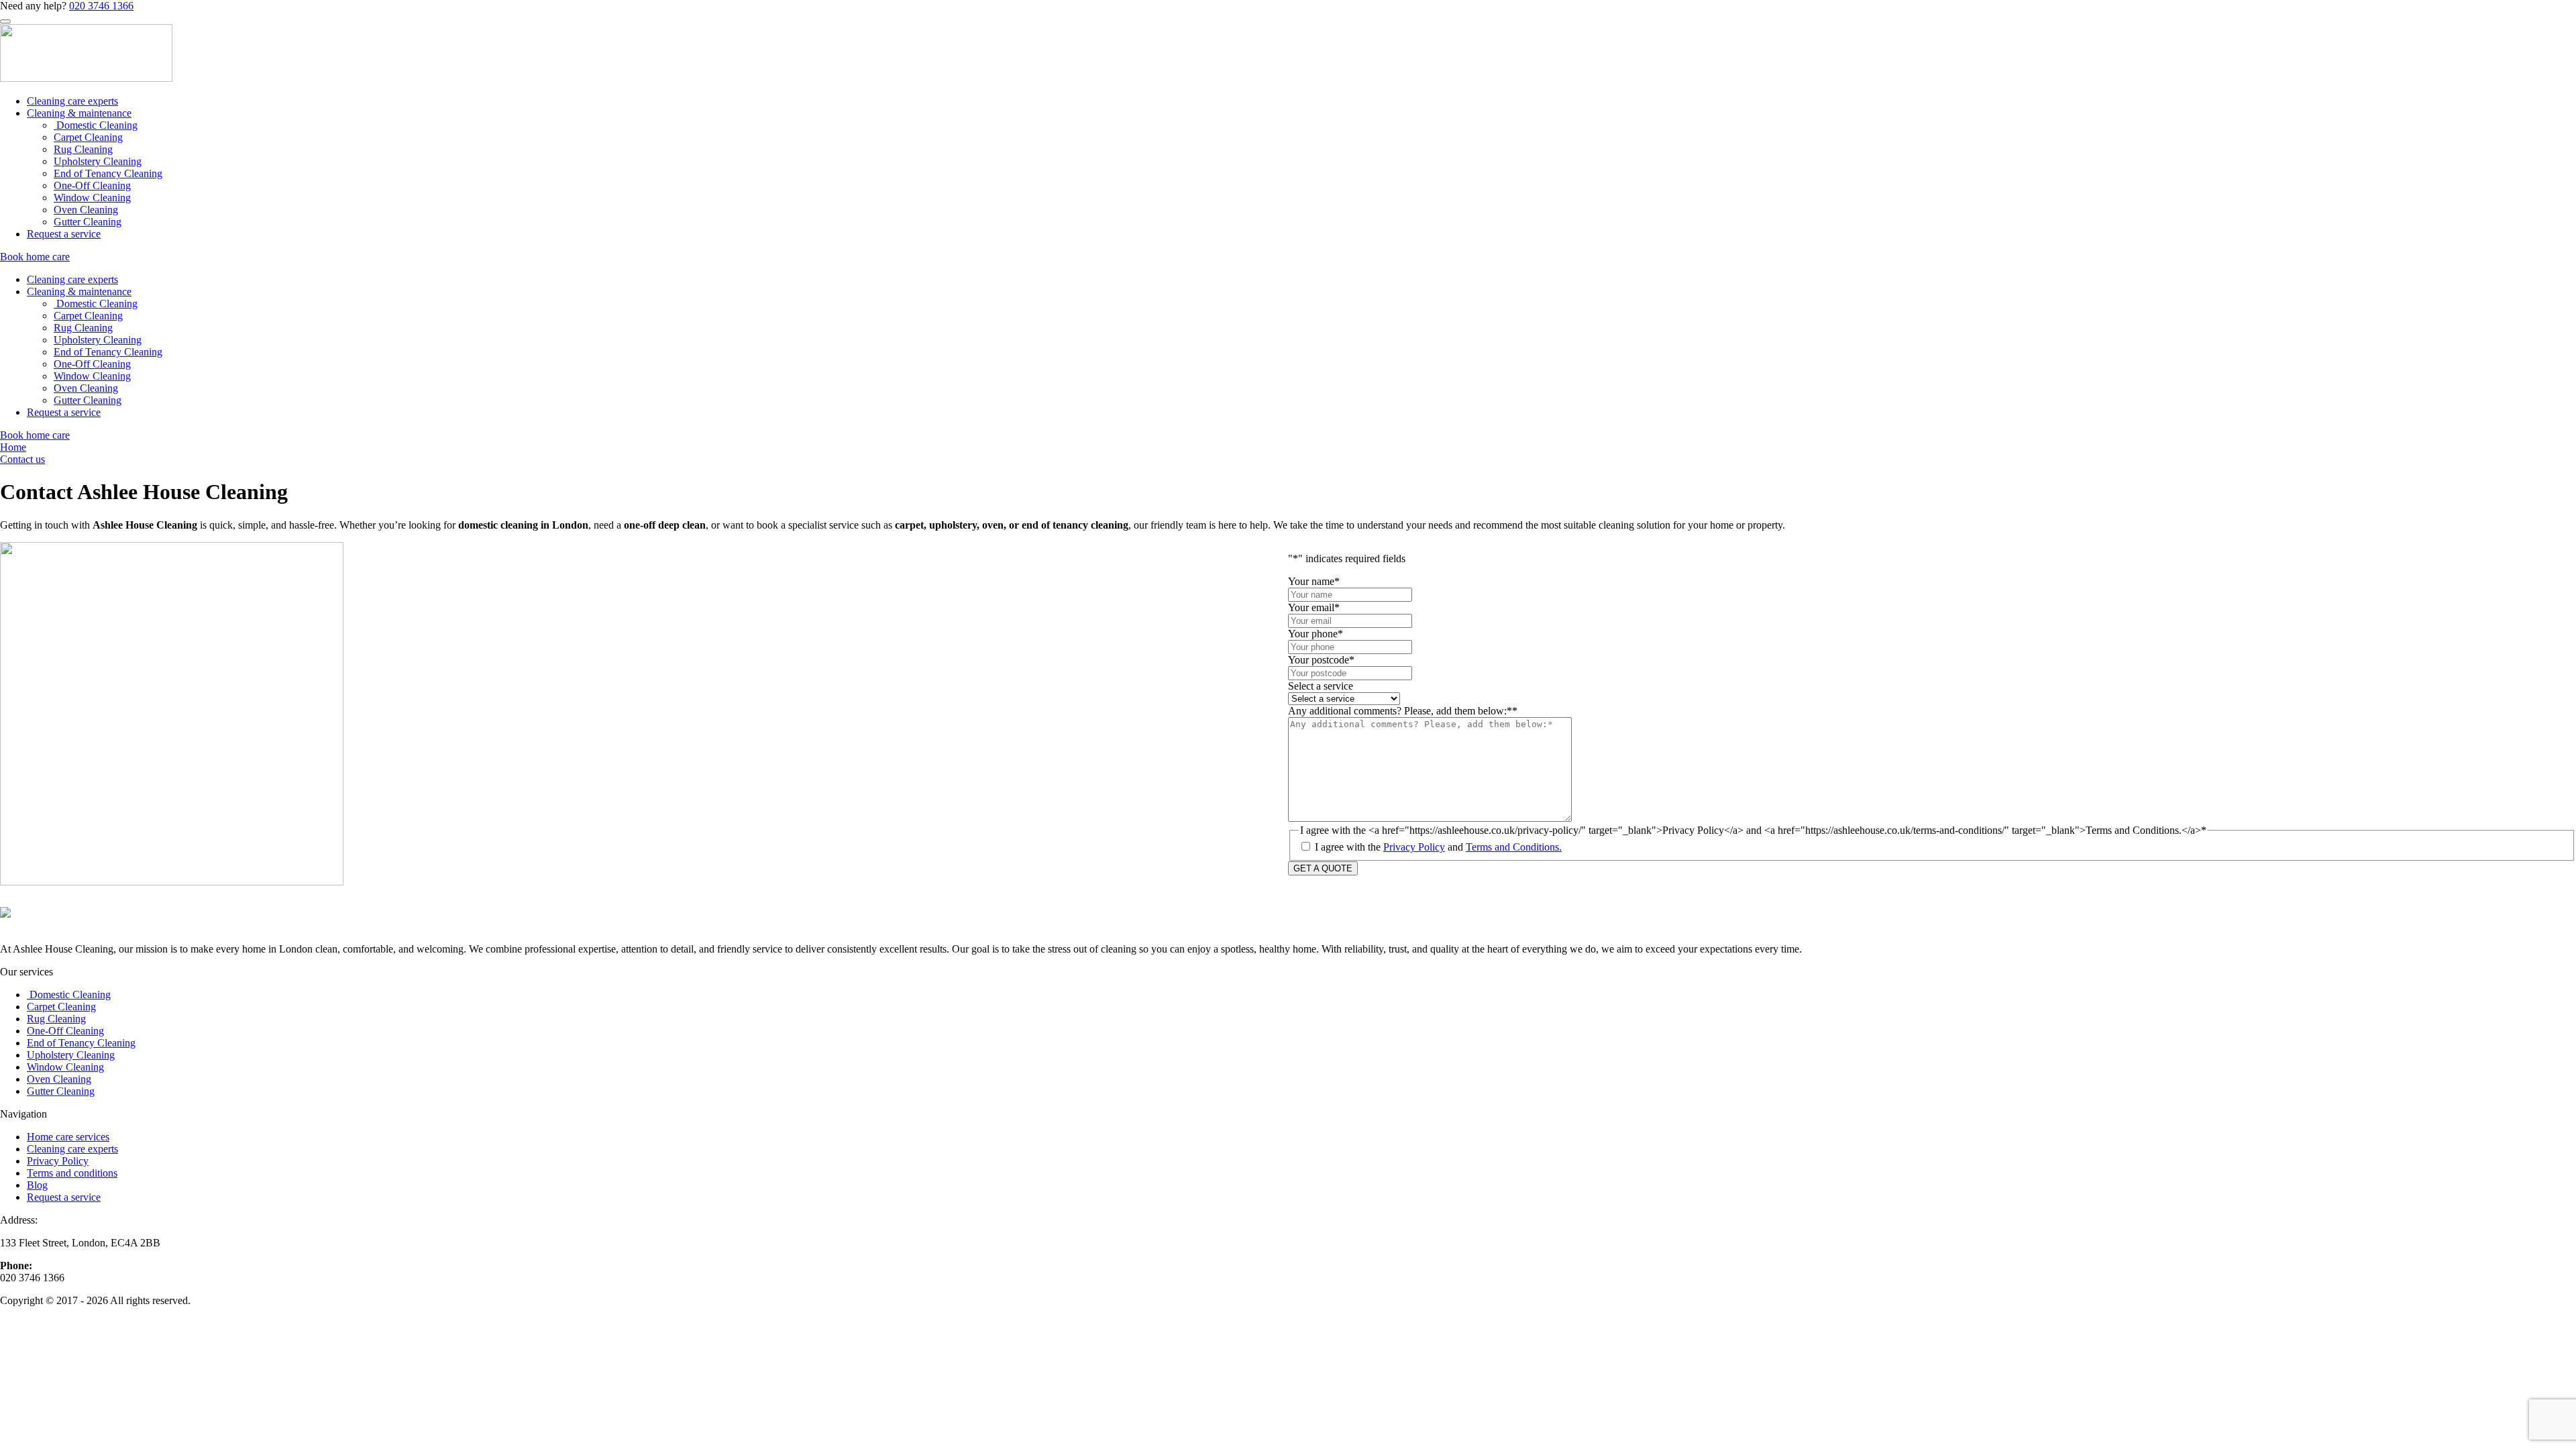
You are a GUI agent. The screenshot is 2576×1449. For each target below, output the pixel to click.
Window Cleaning (92, 198)
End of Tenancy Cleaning (108, 173)
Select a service (1321, 686)
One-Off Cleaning (92, 185)
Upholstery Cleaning (98, 161)
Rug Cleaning (83, 149)
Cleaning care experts (72, 101)
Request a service (64, 234)
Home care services (68, 1137)
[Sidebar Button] (5, 21)
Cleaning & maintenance (79, 113)
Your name (1314, 581)
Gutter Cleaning (88, 222)
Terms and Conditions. (1514, 847)
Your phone (1316, 634)
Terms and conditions (72, 1173)
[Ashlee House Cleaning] (86, 78)
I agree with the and (1438, 847)
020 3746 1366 (101, 6)
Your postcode (1321, 660)
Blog (37, 1185)
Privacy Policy (1414, 847)
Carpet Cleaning (88, 137)
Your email (1314, 607)
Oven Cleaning (86, 210)
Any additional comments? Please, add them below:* (1403, 711)
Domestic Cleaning (96, 125)
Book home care (35, 257)
